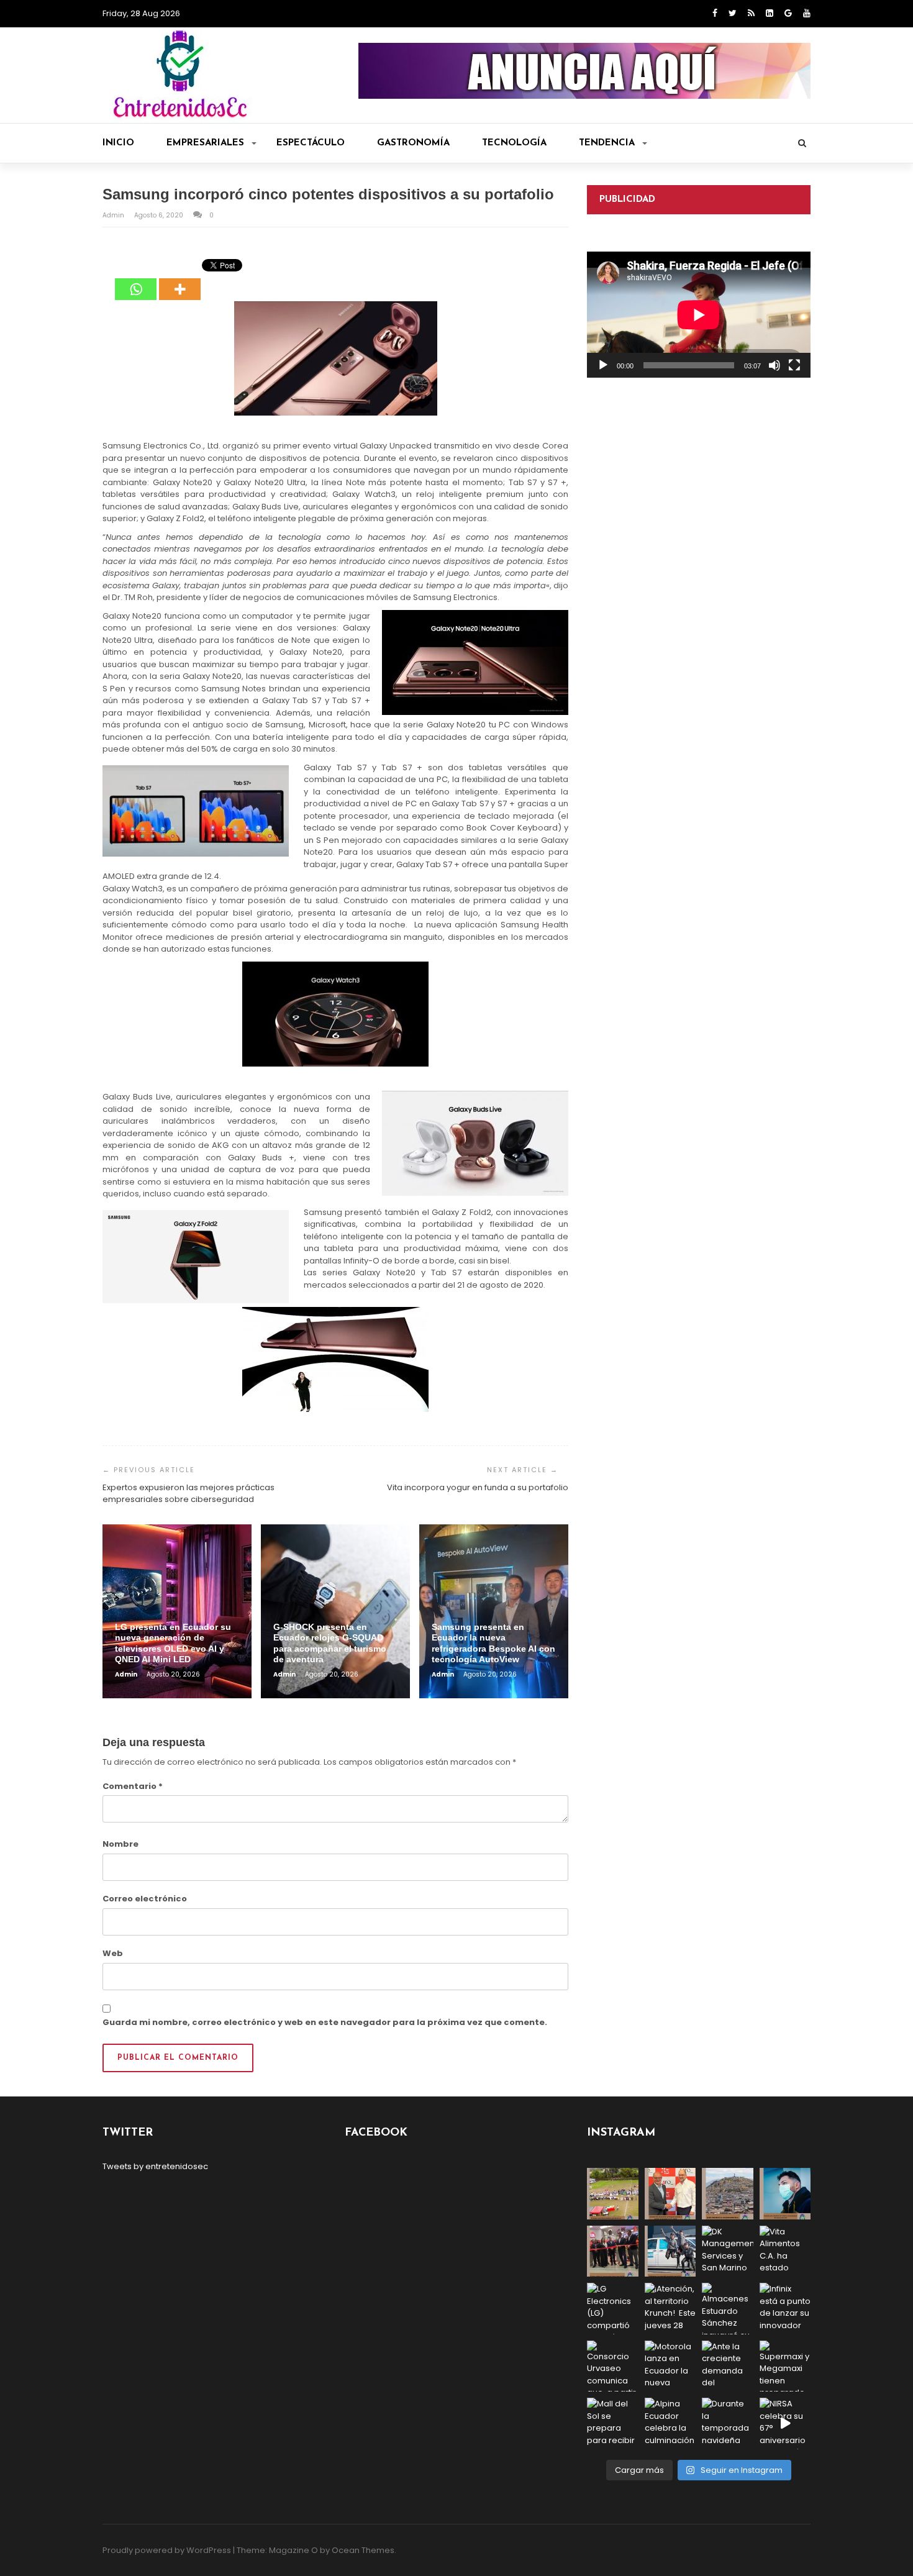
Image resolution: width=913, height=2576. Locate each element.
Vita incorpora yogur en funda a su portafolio (478, 1487)
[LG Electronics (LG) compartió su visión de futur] (613, 2309)
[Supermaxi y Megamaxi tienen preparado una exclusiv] (785, 2366)
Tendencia (607, 143)
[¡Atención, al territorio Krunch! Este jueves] (670, 2309)
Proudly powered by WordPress (167, 2550)
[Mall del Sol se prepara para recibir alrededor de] (613, 2424)
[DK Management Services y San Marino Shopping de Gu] (728, 2251)
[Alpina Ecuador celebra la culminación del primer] (670, 2424)
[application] (699, 315)
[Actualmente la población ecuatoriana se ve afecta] (785, 2194)
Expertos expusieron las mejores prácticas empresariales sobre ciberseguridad (189, 1494)
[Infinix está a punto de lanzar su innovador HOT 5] (785, 2309)
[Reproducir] (603, 365)
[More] (180, 280)
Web (113, 1953)
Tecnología (514, 143)
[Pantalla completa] (794, 365)
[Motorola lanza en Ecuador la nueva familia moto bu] (670, 2366)
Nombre (120, 1844)
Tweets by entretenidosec (155, 2166)
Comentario (133, 1786)
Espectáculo (311, 143)
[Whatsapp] (136, 280)
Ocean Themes (363, 2550)
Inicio (118, 143)
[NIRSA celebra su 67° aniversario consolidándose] (785, 2424)
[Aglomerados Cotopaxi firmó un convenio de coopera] (670, 2194)
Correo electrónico (145, 1899)
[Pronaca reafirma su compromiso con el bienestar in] (613, 2194)
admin (114, 215)
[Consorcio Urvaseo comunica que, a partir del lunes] (613, 2366)
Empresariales (205, 143)
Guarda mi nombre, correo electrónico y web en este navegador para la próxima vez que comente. (325, 2022)
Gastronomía (413, 143)
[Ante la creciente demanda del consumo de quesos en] (728, 2366)
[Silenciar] (774, 365)
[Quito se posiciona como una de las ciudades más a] (728, 2194)
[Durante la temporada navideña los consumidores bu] (728, 2424)
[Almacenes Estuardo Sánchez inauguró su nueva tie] (728, 2309)
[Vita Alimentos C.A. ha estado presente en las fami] (785, 2251)
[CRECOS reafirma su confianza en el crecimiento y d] (613, 2251)
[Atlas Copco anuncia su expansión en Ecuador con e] (670, 2251)
